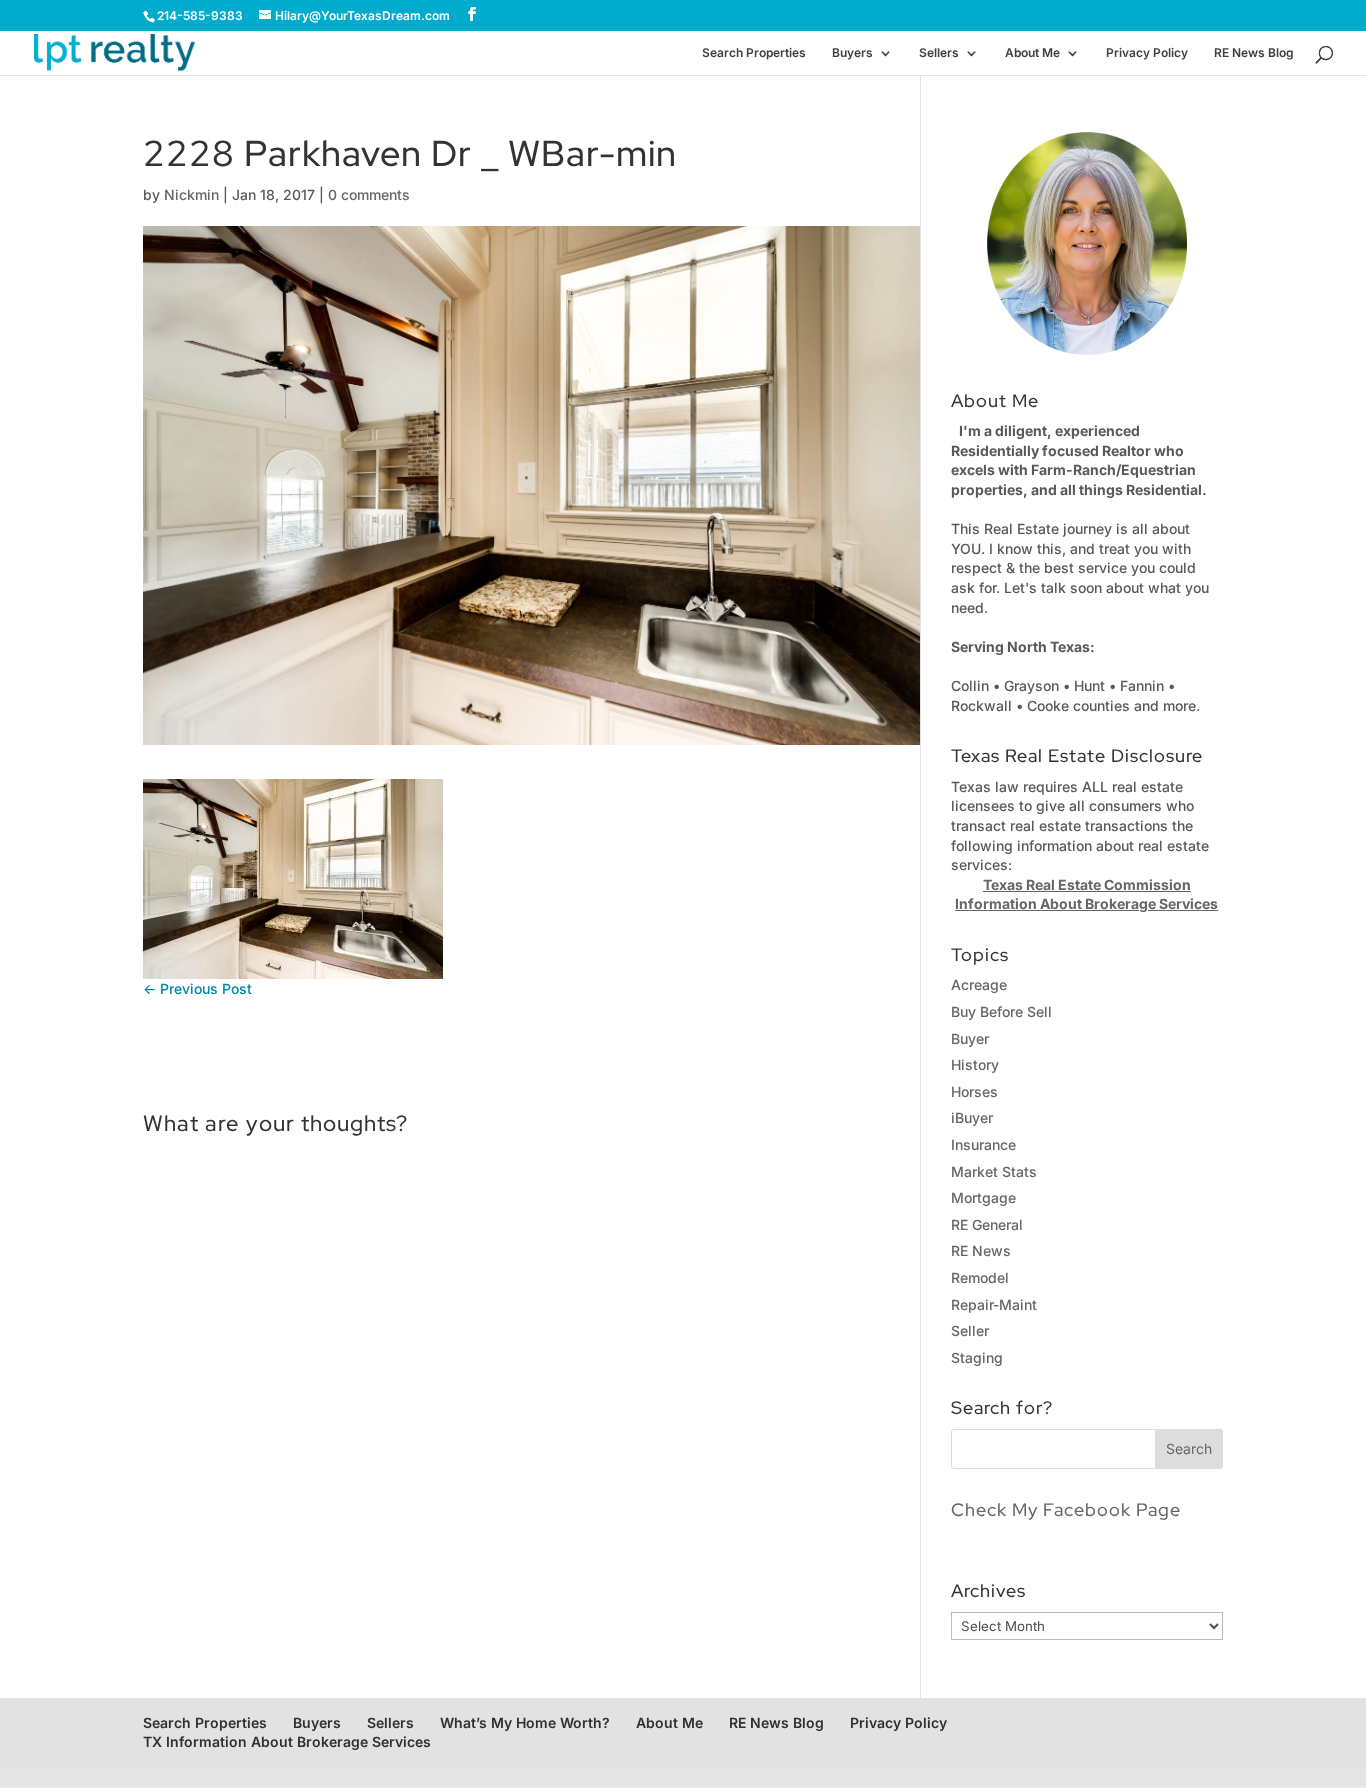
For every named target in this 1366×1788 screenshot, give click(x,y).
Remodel (980, 1277)
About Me (1032, 53)
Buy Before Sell (1001, 1011)
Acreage (979, 984)
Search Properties (754, 53)
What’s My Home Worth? (525, 1722)
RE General (987, 1224)
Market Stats (994, 1171)
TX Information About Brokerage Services (287, 1741)
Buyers (852, 53)
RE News (981, 1250)
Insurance (983, 1144)
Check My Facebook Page (1066, 1509)
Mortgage (983, 1197)
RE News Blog (1254, 53)
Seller (970, 1330)
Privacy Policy (1147, 53)
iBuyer (972, 1117)
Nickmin (191, 194)
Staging (977, 1357)
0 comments (369, 194)
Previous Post (197, 988)
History (975, 1064)
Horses (974, 1091)
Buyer (970, 1038)
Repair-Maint (994, 1304)
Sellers (939, 53)
